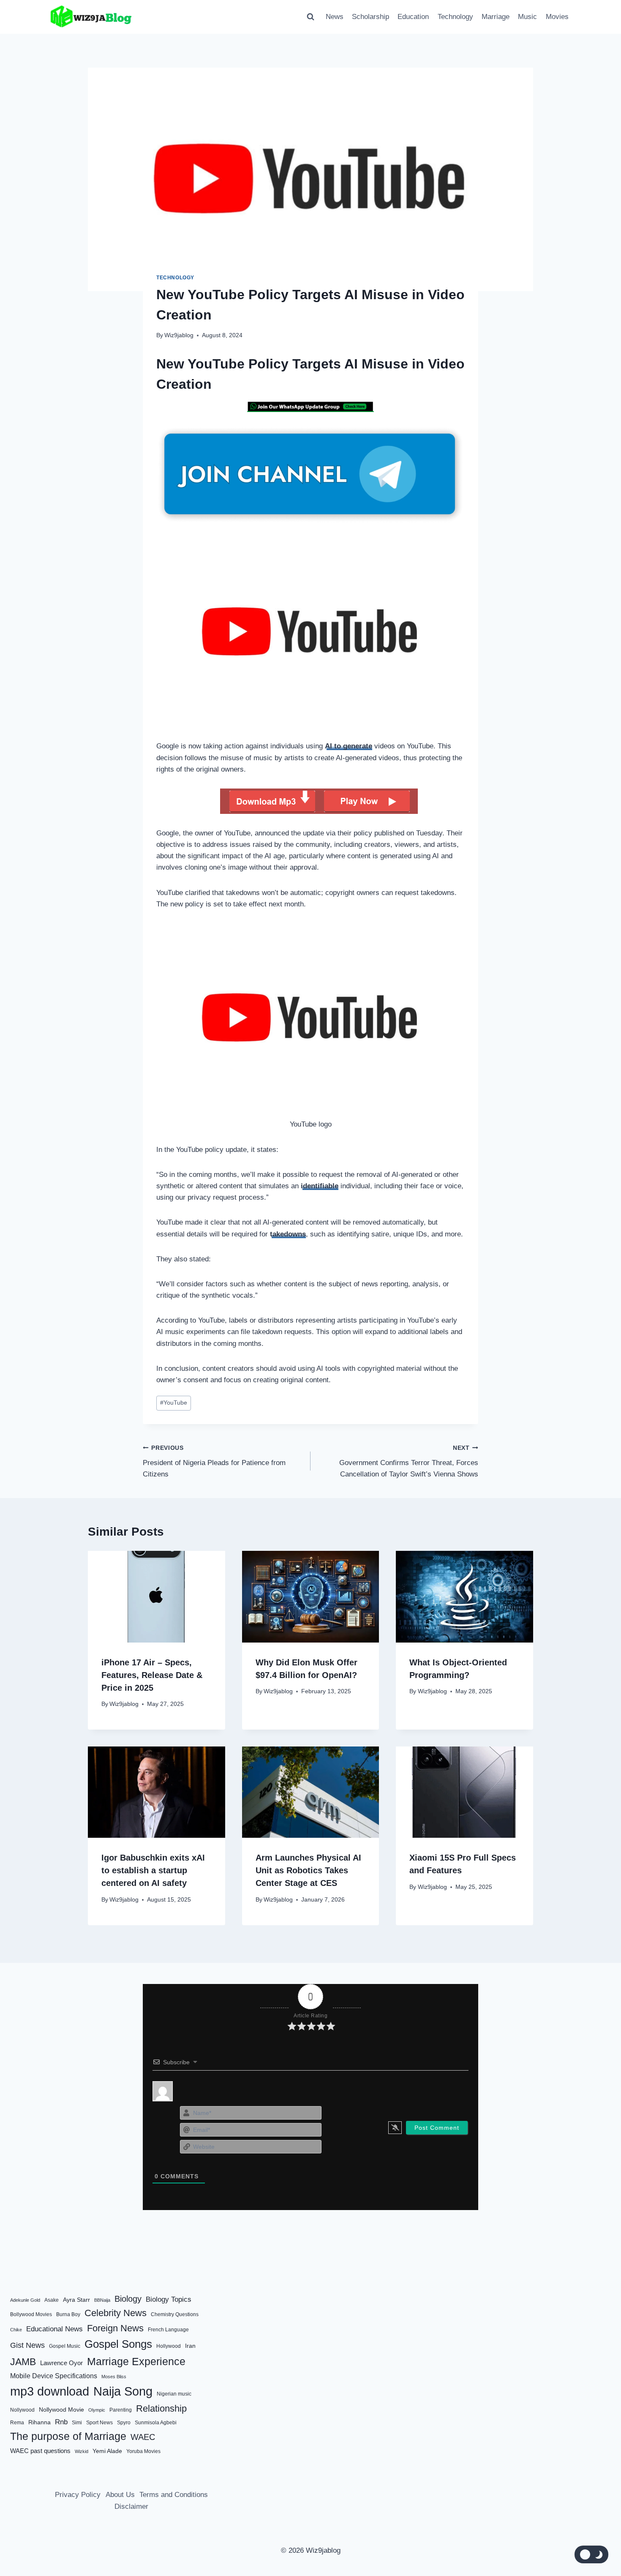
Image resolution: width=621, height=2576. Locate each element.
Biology (128, 2299)
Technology (455, 17)
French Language (168, 2330)
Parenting (121, 2410)
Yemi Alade (107, 2451)
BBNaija (102, 2300)
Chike (16, 2330)
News (335, 17)
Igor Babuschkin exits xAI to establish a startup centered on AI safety (153, 1870)
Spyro (124, 2423)
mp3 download (50, 2391)
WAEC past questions (40, 2451)
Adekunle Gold (25, 2300)
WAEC (143, 2437)
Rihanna (39, 2422)
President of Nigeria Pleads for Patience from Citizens (214, 1461)
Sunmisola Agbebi (156, 2423)
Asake (52, 2300)
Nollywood (22, 2410)
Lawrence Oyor (61, 2363)
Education (413, 17)
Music (527, 17)
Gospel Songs (118, 2344)
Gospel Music (65, 2346)
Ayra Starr (76, 2300)
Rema (17, 2423)
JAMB (23, 2362)
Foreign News (115, 2328)
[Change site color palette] (591, 2554)
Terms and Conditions (174, 2495)
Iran (190, 2346)
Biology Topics (169, 2299)
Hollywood (169, 2346)
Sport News (99, 2423)
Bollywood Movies (31, 2314)
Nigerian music (174, 2394)
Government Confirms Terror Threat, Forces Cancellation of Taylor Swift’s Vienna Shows (409, 1461)
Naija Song (123, 2391)
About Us (120, 2495)
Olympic (97, 2410)
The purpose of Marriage (68, 2436)
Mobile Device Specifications (54, 2376)
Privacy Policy (78, 2495)
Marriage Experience (136, 2361)
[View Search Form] (310, 17)
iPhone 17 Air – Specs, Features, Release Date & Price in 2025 (152, 1675)
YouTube (174, 1403)
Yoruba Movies (143, 2451)
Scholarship (370, 17)
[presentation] (157, 1596)
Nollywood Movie (61, 2410)
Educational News (54, 2329)
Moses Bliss (114, 2377)
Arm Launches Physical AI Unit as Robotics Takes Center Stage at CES (308, 1870)
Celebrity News (116, 2313)
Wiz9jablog (179, 335)
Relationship (161, 2408)
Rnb (61, 2422)
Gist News (27, 2345)
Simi (77, 2423)
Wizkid (82, 2451)
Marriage (496, 17)
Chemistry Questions (175, 2314)
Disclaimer (131, 2506)
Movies (557, 17)
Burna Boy (68, 2314)
